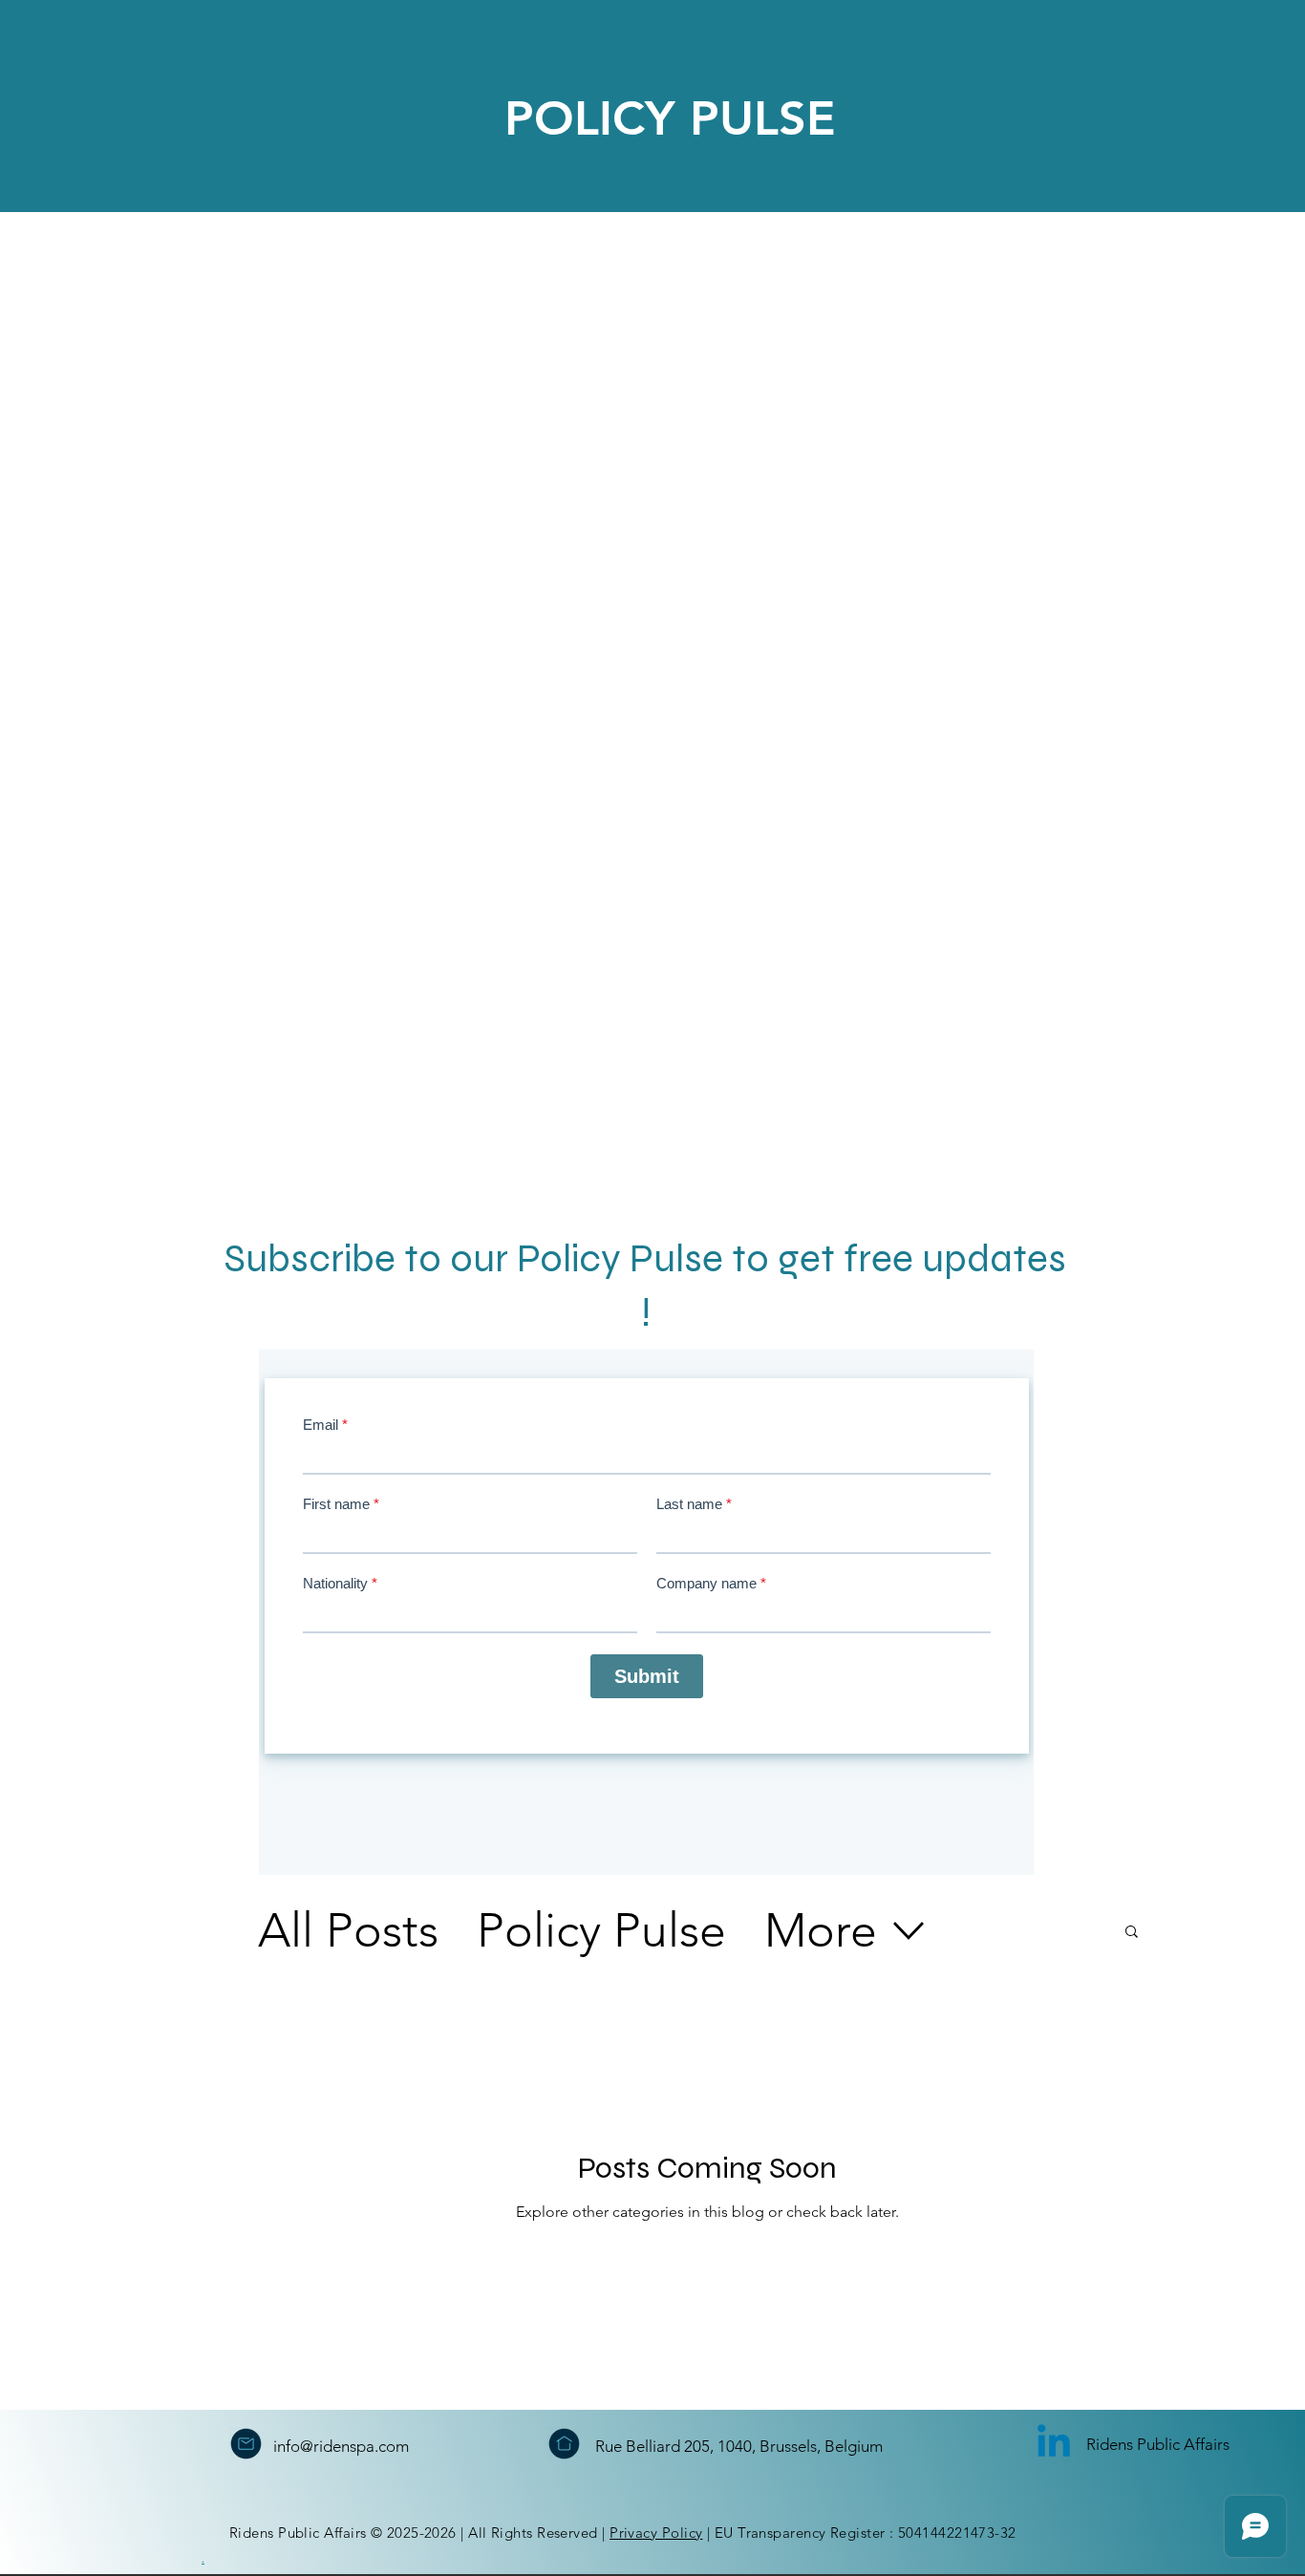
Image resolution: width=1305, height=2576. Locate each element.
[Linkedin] (1054, 2444)
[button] (1132, 1933)
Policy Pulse (601, 1930)
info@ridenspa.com (341, 2446)
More (821, 1930)
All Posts (348, 1930)
